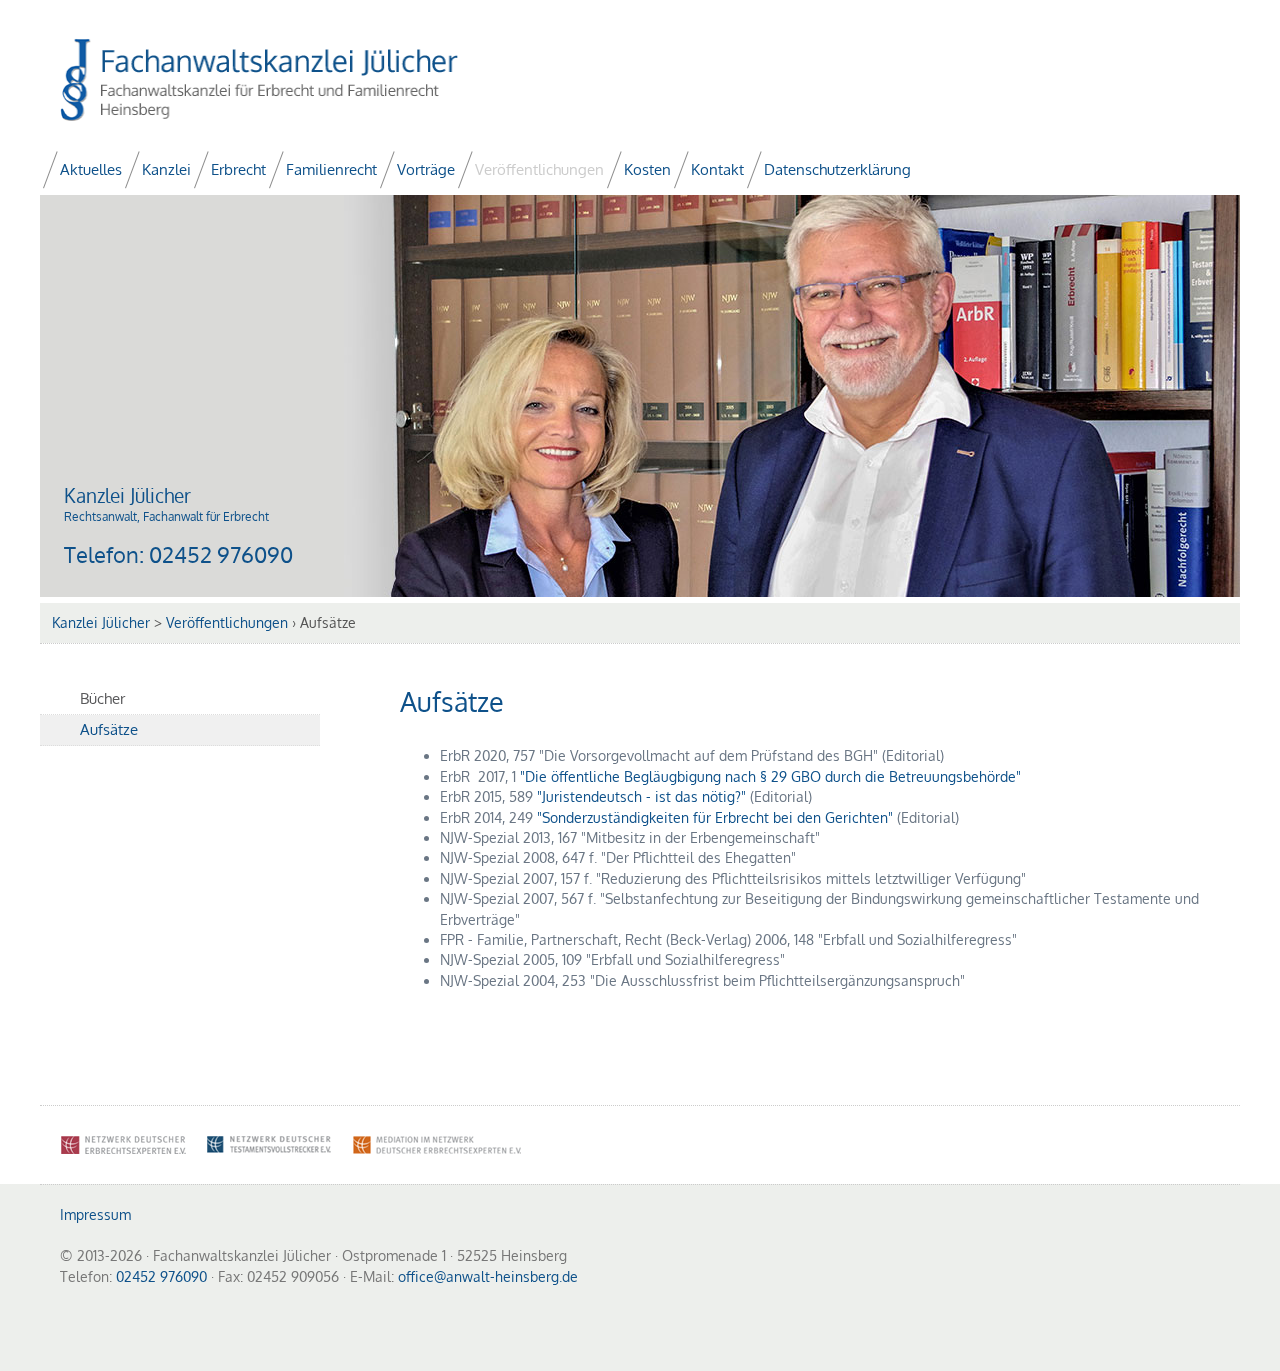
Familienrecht (331, 169)
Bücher (102, 698)
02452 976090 (221, 554)
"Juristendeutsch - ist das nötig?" (641, 796)
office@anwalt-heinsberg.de (488, 1276)
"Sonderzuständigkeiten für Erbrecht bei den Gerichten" (715, 817)
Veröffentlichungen (539, 169)
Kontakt (717, 169)
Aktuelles (91, 169)
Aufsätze (109, 729)
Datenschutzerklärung (837, 169)
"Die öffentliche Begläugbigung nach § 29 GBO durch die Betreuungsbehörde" (770, 776)
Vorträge (426, 169)
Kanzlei (166, 169)
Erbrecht (238, 169)
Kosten (647, 169)
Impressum (95, 1214)
